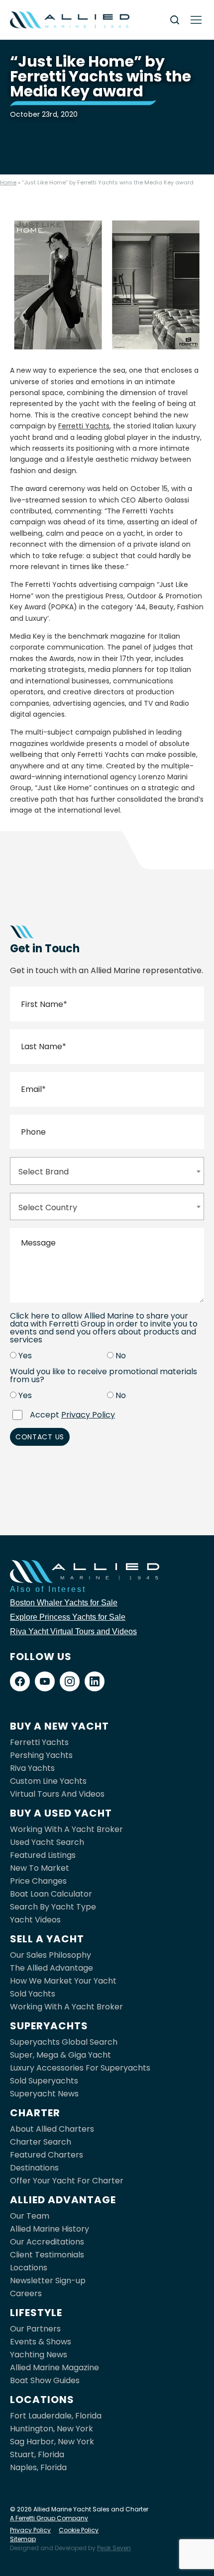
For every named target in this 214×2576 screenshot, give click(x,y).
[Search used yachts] (175, 20)
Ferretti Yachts (84, 426)
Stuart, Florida (37, 2454)
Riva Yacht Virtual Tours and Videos (73, 1631)
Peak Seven (114, 2548)
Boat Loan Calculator (51, 1894)
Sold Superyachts (44, 2081)
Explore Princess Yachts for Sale (68, 1617)
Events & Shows (41, 2342)
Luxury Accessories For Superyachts (80, 2068)
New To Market (40, 1868)
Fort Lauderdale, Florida (56, 2416)
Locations (29, 2268)
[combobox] (107, 1171)
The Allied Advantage (52, 1968)
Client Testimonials (47, 2255)
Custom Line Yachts (48, 1781)
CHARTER (35, 2113)
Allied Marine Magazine (54, 2368)
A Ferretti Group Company (49, 2518)
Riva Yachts (32, 1768)
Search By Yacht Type (53, 1907)
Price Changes (38, 1881)
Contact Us (40, 1437)
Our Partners (35, 2329)
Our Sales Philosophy (51, 1955)
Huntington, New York (52, 2429)
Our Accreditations (47, 2242)
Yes (25, 1356)
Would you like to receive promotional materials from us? (104, 1376)
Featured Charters (47, 2155)
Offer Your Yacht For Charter (67, 2181)
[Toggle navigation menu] (196, 20)
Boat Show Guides (45, 2380)
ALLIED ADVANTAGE (63, 2200)
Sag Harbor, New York (52, 2442)
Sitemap (23, 2539)
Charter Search (41, 2142)
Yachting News (39, 2355)
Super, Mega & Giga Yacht (60, 2055)
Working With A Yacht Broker (66, 1829)
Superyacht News (44, 2094)
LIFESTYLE (36, 2313)
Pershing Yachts (41, 1755)
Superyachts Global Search (64, 2042)
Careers (26, 2293)
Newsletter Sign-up (48, 2281)
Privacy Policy (88, 1415)
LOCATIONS (42, 2400)
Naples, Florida (38, 2467)
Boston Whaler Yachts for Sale (64, 1603)
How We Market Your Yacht (63, 1981)
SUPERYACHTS (49, 2026)
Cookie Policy (79, 2530)
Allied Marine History (50, 2229)
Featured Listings (43, 1855)
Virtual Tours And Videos (57, 1794)
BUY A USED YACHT (61, 1813)
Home (8, 182)
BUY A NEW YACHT (59, 1726)
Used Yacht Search (47, 1842)
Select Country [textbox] (48, 1207)
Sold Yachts (33, 1994)
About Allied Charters (52, 2129)
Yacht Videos (35, 1920)
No (121, 1356)
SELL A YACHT (47, 1939)
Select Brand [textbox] (44, 1172)
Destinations (34, 2168)
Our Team (30, 2216)
